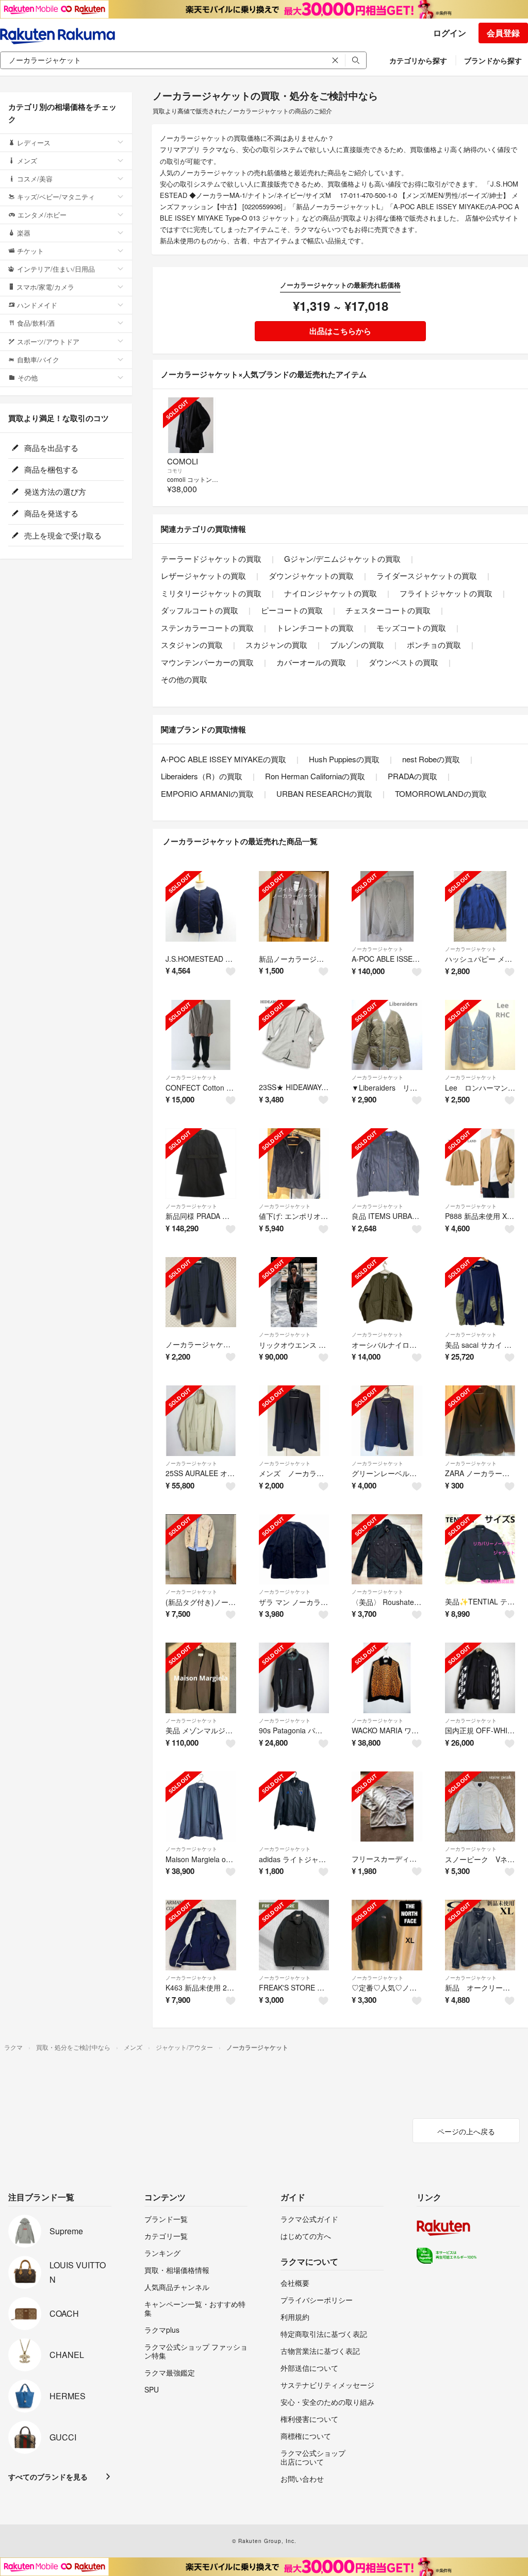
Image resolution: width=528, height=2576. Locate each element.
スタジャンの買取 (192, 645)
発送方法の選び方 (54, 491)
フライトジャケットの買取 (446, 593)
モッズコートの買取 (411, 628)
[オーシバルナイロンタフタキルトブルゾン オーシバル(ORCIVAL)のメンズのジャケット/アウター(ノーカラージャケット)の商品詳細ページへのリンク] (387, 1292)
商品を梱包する (50, 469)
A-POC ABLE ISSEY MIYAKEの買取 (224, 759)
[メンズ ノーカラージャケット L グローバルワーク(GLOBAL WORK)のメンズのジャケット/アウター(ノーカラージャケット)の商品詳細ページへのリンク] (294, 1421)
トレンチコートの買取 (315, 628)
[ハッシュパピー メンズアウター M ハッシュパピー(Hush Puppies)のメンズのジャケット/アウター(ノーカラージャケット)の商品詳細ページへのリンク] (480, 906)
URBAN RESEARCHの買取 (324, 793)
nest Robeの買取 (431, 759)
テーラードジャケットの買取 (211, 558)
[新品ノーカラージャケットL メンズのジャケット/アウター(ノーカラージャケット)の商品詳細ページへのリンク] (294, 906)
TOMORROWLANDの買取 (441, 793)
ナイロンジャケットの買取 (331, 593)
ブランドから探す (493, 60)
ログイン (450, 33)
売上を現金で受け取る (62, 535)
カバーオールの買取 (311, 662)
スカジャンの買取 (276, 645)
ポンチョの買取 (434, 645)
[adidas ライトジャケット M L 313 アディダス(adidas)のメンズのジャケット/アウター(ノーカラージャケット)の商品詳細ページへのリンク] (294, 1807)
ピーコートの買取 (292, 610)
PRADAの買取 (412, 776)
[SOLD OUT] (191, 425)
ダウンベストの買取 (403, 662)
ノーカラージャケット (377, 949)
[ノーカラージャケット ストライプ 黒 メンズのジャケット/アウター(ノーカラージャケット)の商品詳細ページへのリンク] (201, 1292)
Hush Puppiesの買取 (344, 759)
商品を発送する (50, 513)
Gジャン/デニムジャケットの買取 (342, 558)
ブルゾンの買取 (357, 645)
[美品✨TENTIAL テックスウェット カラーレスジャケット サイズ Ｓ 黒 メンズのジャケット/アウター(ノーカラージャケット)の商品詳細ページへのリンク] (480, 1550)
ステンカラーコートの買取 (207, 628)
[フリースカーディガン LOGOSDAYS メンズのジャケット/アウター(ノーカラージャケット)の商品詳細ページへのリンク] (387, 1807)
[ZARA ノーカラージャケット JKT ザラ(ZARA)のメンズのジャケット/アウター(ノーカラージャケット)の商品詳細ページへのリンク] (480, 1421)
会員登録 (503, 33)
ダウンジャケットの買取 (311, 575)
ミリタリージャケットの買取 (211, 593)
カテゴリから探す (418, 60)
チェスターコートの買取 (388, 610)
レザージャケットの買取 (203, 575)
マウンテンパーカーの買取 (207, 662)
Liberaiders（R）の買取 (202, 776)
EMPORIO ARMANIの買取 (207, 793)
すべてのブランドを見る (48, 2477)
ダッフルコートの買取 (200, 610)
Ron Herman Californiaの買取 (315, 776)
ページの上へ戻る (466, 2131)
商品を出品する (50, 448)
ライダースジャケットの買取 (427, 575)
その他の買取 (184, 679)
